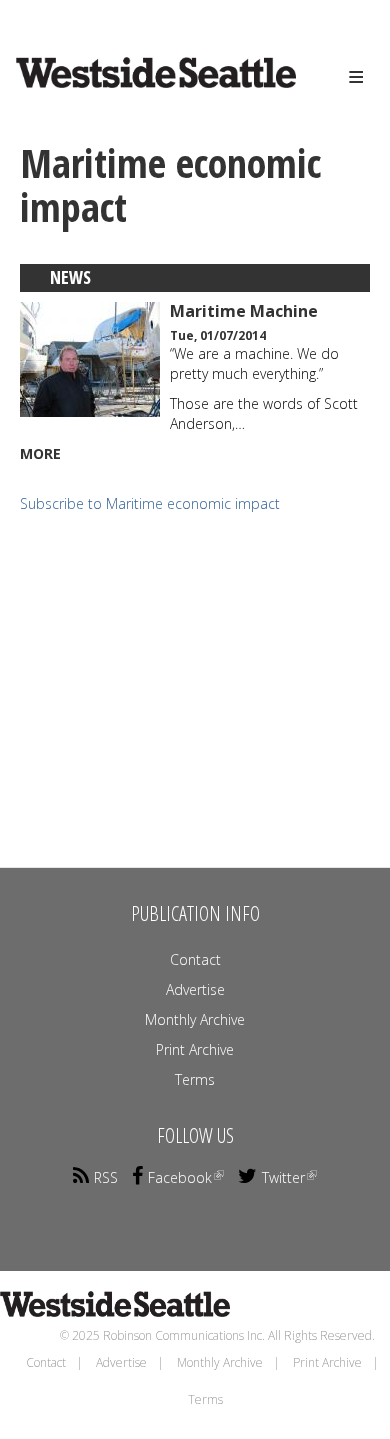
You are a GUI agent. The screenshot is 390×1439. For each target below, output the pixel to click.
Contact (195, 959)
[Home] (126, 91)
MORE (40, 453)
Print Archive (195, 1049)
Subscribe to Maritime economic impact (150, 503)
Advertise (195, 989)
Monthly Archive (195, 1019)
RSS (106, 1177)
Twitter (283, 1177)
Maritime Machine (244, 311)
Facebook (180, 1177)
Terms (195, 1079)
